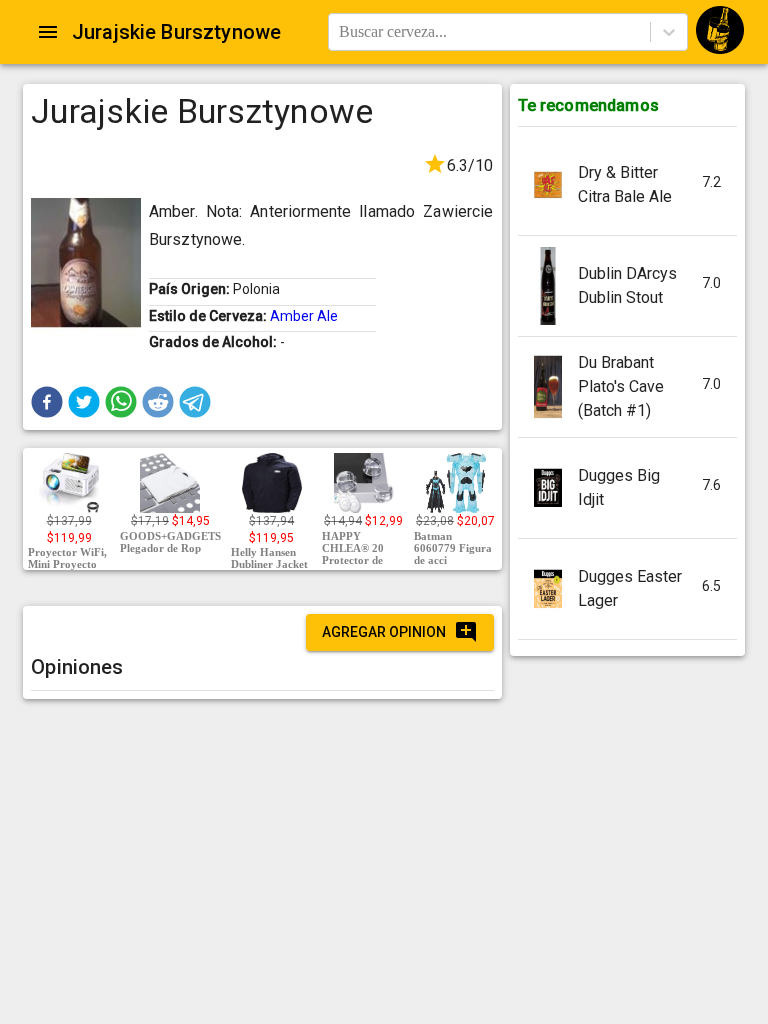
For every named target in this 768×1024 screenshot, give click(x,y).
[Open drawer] (48, 32)
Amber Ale (304, 316)
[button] (47, 402)
